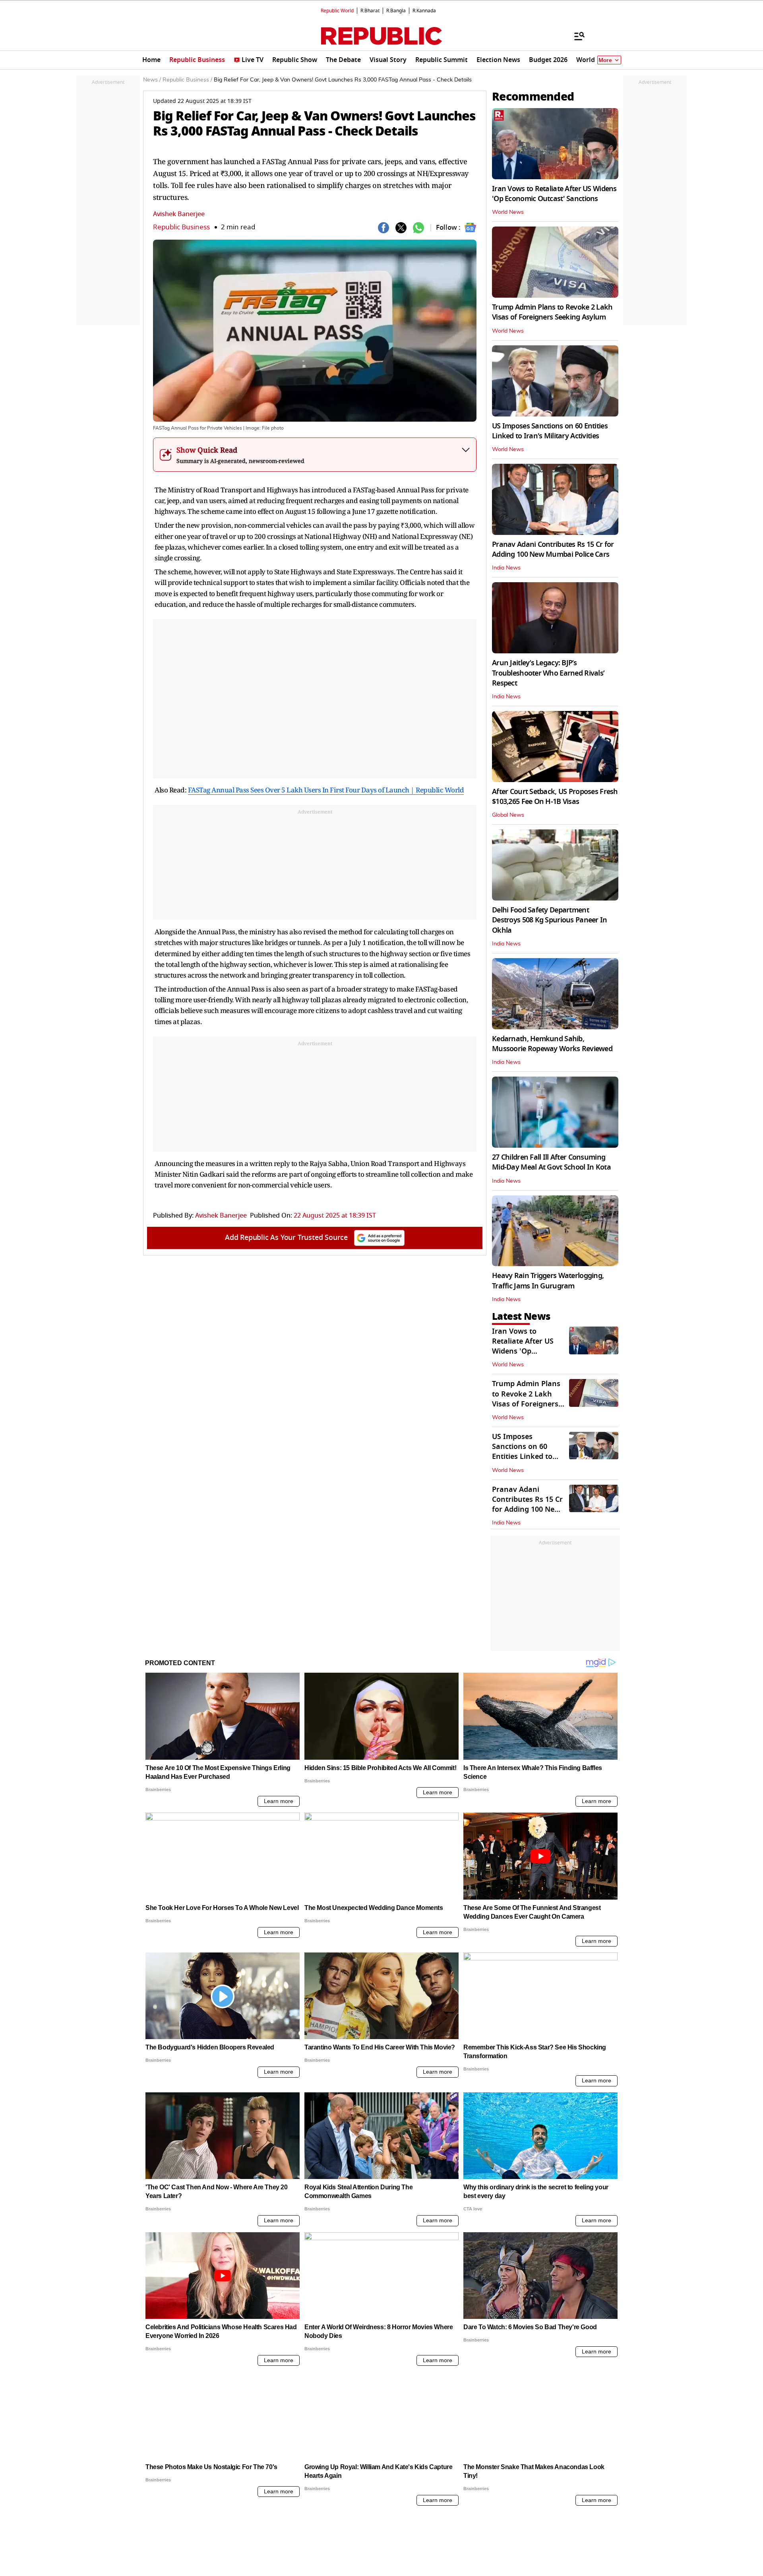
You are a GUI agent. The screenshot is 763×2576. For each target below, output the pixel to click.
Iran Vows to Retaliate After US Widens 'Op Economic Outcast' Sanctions (554, 194)
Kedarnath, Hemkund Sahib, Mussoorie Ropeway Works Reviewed (552, 1044)
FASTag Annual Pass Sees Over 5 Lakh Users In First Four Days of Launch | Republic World (326, 790)
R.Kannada (424, 11)
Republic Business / (187, 80)
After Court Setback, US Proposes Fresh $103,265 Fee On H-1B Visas (555, 797)
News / (152, 80)
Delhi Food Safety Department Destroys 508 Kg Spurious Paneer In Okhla (550, 920)
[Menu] (575, 36)
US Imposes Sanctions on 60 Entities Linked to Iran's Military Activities (550, 431)
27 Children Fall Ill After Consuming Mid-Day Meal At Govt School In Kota (551, 1162)
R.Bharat (370, 11)
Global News (508, 815)
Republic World (337, 11)
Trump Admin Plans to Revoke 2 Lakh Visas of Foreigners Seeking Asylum (552, 312)
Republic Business (181, 227)
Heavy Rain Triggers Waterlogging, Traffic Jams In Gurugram (548, 1281)
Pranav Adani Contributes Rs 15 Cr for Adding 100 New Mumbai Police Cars (553, 549)
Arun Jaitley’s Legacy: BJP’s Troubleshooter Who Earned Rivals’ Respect (548, 673)
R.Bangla (396, 11)
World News (508, 212)
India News (506, 568)
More (605, 60)
